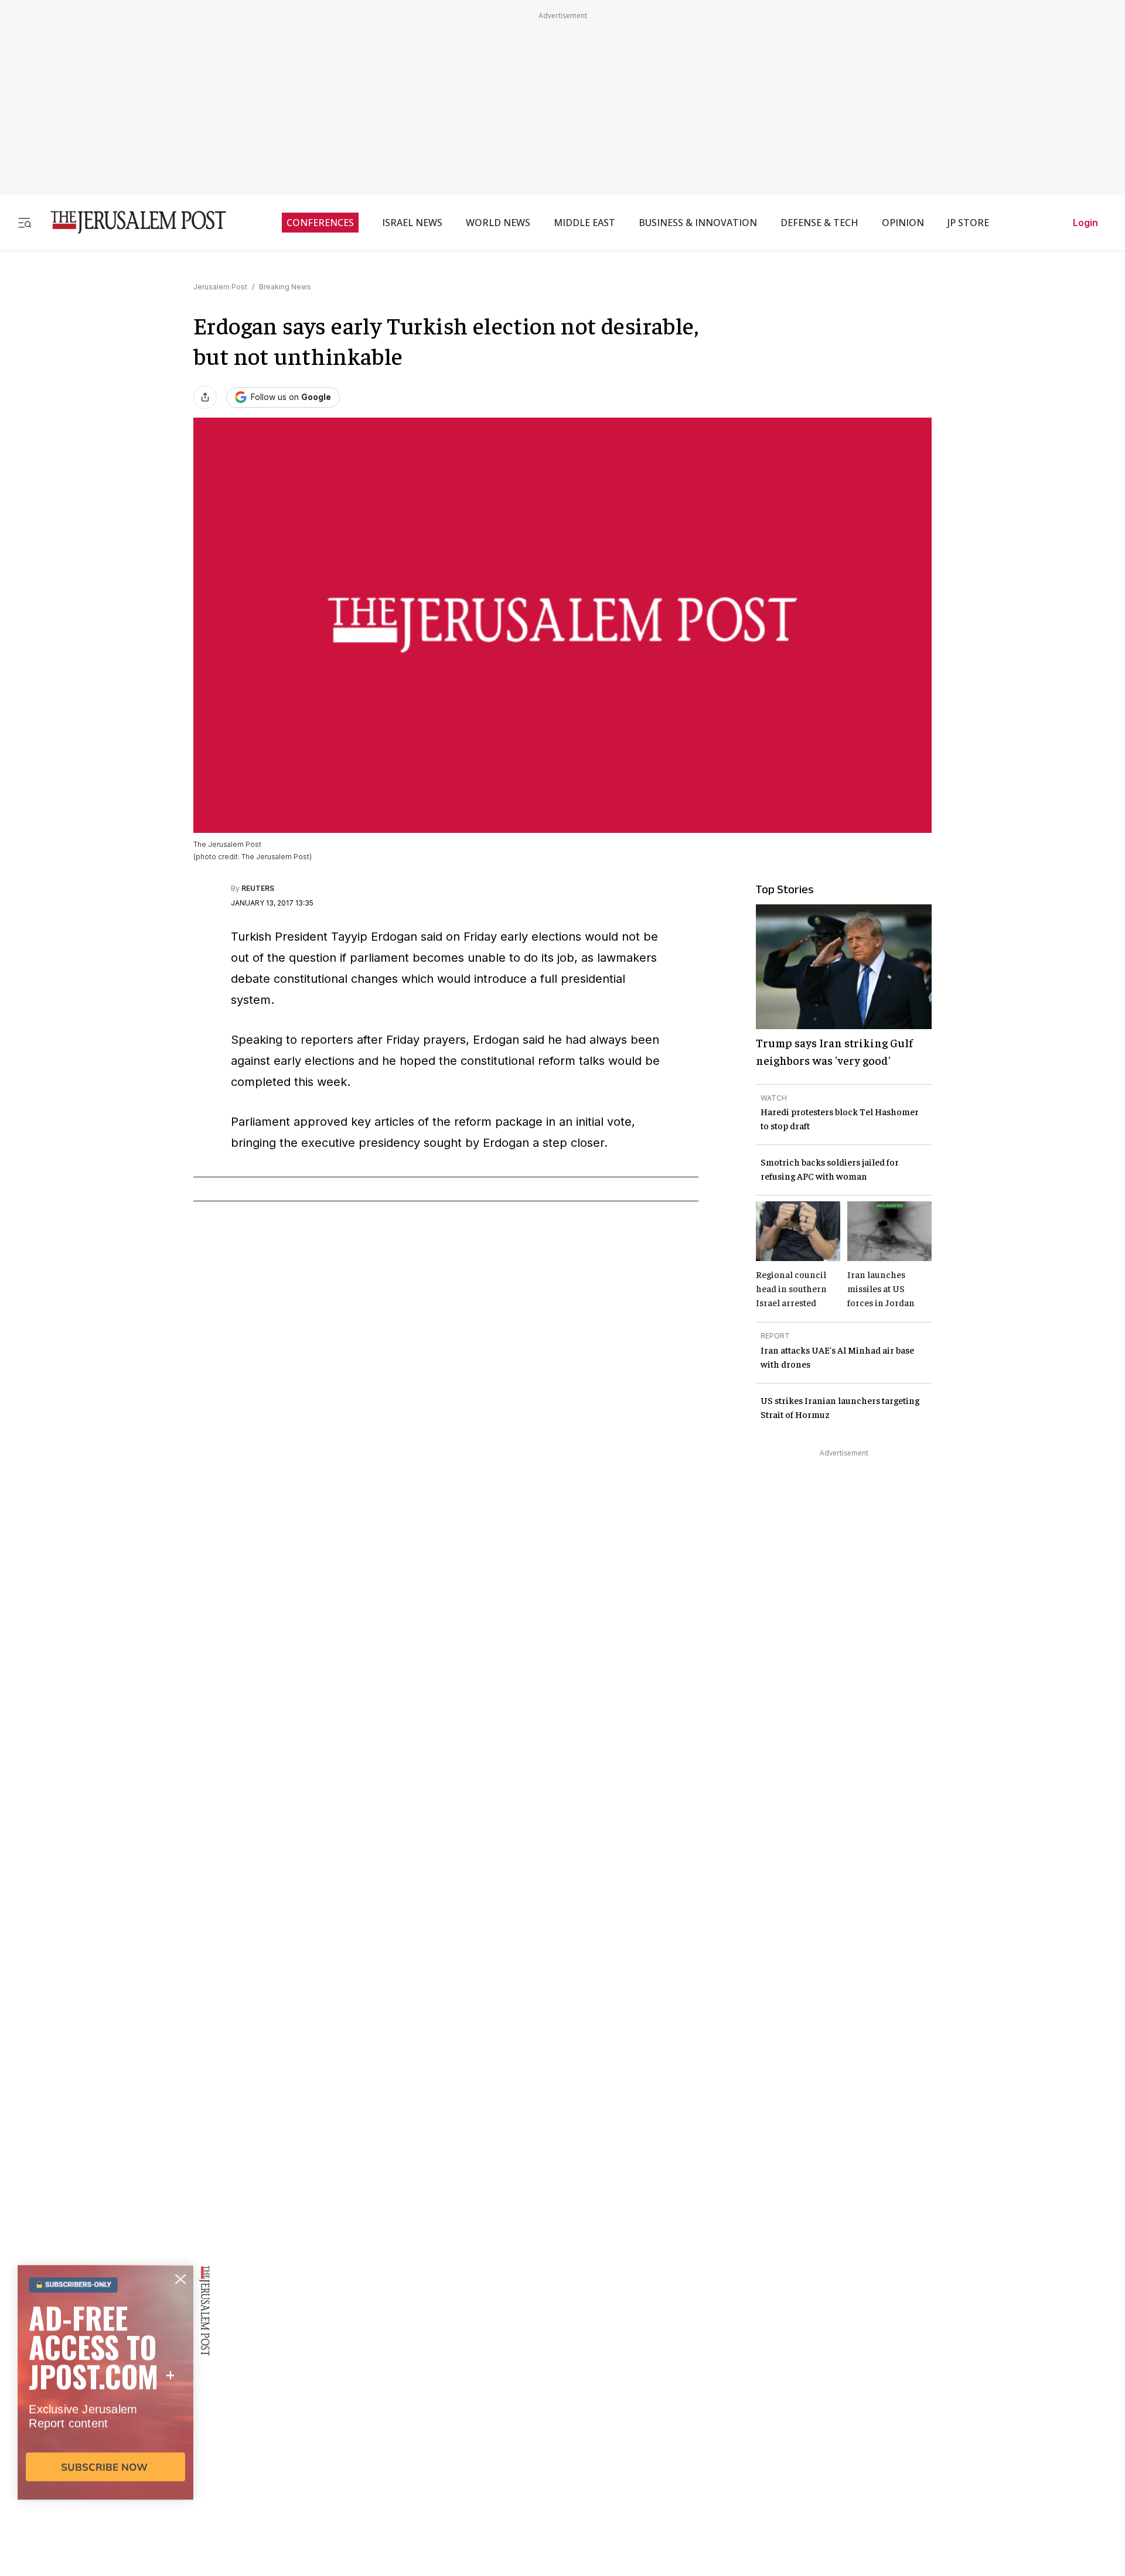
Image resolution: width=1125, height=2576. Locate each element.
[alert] (105, 2441)
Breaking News (285, 287)
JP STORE (968, 223)
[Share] (205, 397)
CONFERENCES (320, 223)
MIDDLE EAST (584, 223)
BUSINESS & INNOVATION (698, 223)
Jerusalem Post (220, 287)
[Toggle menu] (25, 222)
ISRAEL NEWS (412, 223)
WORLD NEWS (498, 223)
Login (1085, 223)
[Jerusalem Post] (131, 222)
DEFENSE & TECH (819, 223)
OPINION (903, 223)
